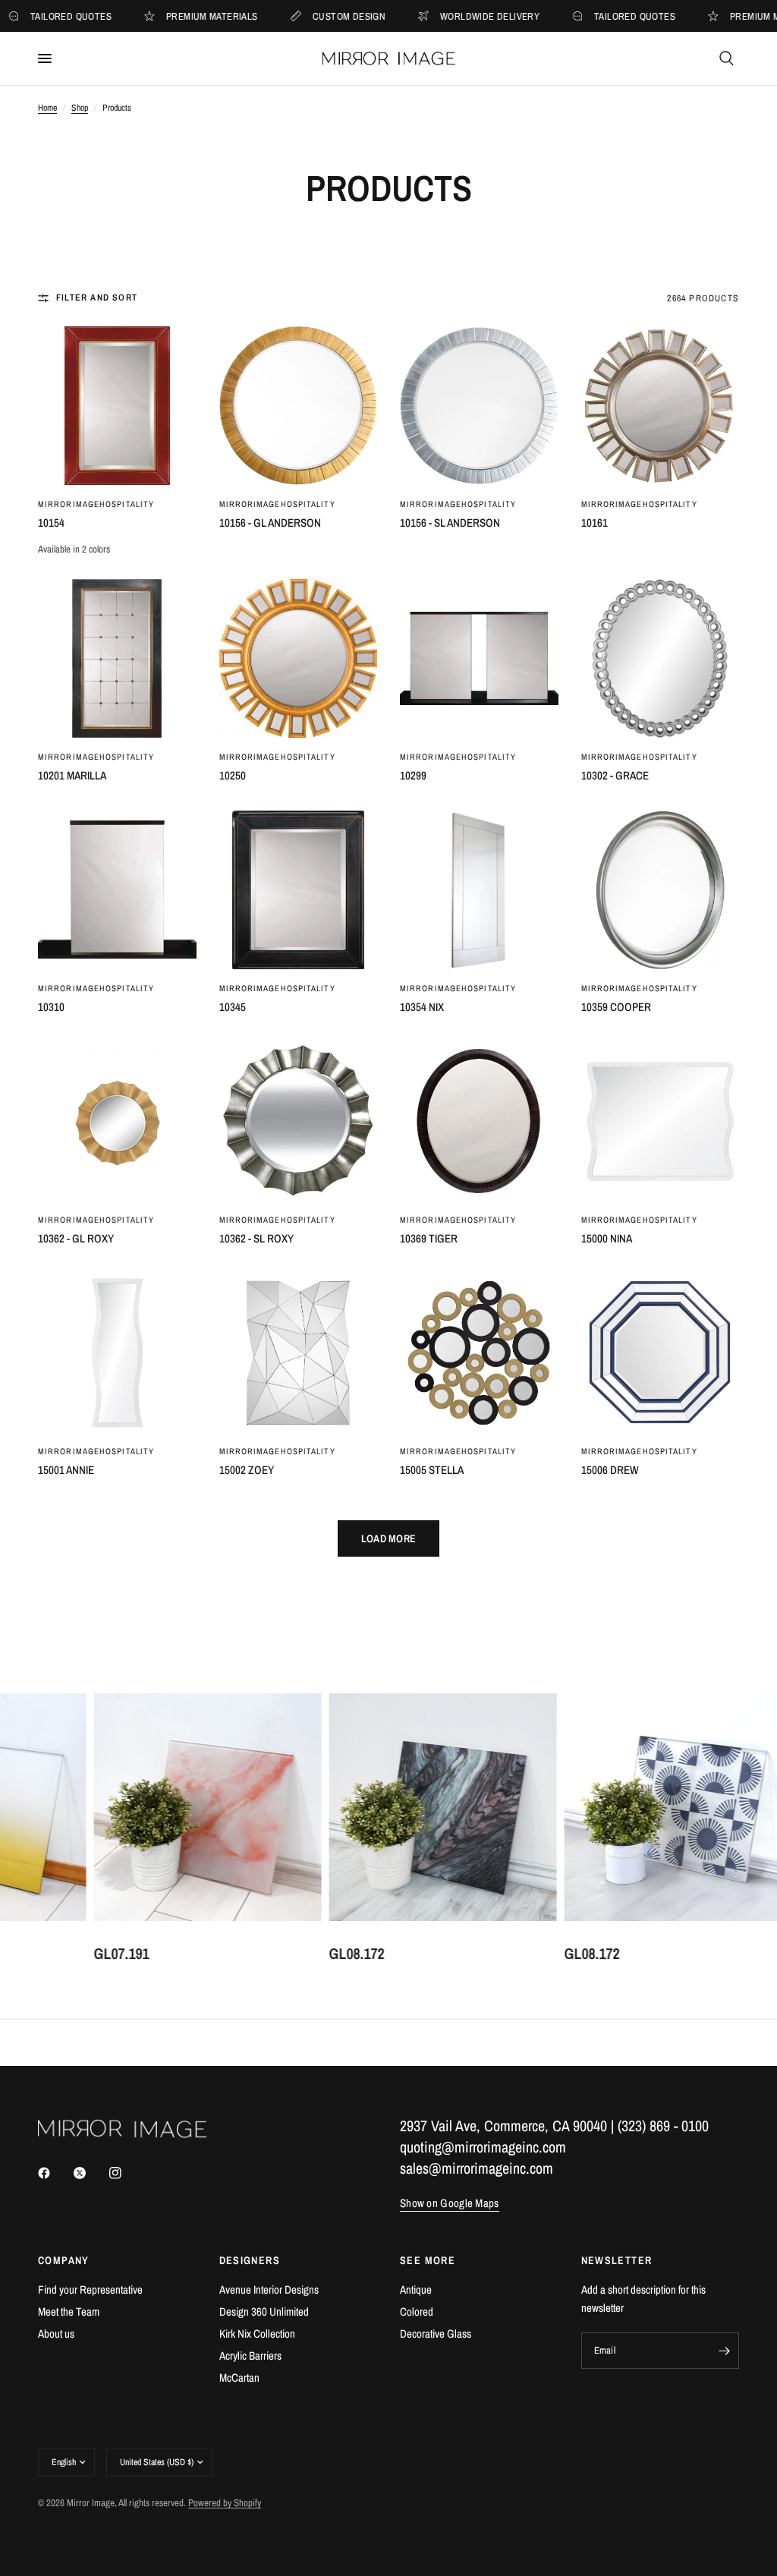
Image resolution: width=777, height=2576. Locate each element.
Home (47, 108)
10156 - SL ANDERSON (450, 523)
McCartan (239, 2378)
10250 (233, 775)
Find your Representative (90, 2289)
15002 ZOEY (247, 1470)
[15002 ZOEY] (299, 1353)
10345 (233, 1007)
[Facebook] (55, 2173)
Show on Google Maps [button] (450, 2203)
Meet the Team (69, 2311)
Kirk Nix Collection (257, 2334)
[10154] (117, 406)
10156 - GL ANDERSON (270, 523)
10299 (413, 775)
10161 (595, 523)
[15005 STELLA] (479, 1353)
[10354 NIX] (479, 890)
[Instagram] (126, 2173)
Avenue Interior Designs (269, 2289)
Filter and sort (97, 298)
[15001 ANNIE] (117, 1353)
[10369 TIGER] (479, 1121)
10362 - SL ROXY (256, 1238)
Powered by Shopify (225, 2503)
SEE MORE (428, 2260)
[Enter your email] (724, 2351)
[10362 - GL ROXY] (117, 1121)
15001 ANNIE (66, 1470)
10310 (51, 1007)
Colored (417, 2311)
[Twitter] (90, 2173)
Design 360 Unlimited (264, 2311)
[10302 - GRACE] (661, 658)
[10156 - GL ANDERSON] (299, 406)
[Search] (727, 58)
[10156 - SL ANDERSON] (479, 406)
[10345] (299, 890)
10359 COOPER (616, 1007)
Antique (416, 2289)
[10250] (299, 658)
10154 (51, 523)
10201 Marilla (72, 775)
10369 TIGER (429, 1238)
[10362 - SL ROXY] (299, 1121)
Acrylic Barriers (250, 2356)
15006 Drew (610, 1470)
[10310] (117, 890)
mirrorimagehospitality (96, 504)
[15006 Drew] (661, 1353)
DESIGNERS (250, 2260)
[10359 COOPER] (661, 890)
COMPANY (64, 2260)
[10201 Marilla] (117, 658)
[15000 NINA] (661, 1121)
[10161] (661, 406)
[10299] (479, 658)
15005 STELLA (432, 1470)
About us (56, 2334)
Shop (80, 108)
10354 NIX (422, 1007)
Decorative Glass (436, 2334)
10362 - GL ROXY (76, 1238)
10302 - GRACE (615, 775)
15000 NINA (607, 1238)
